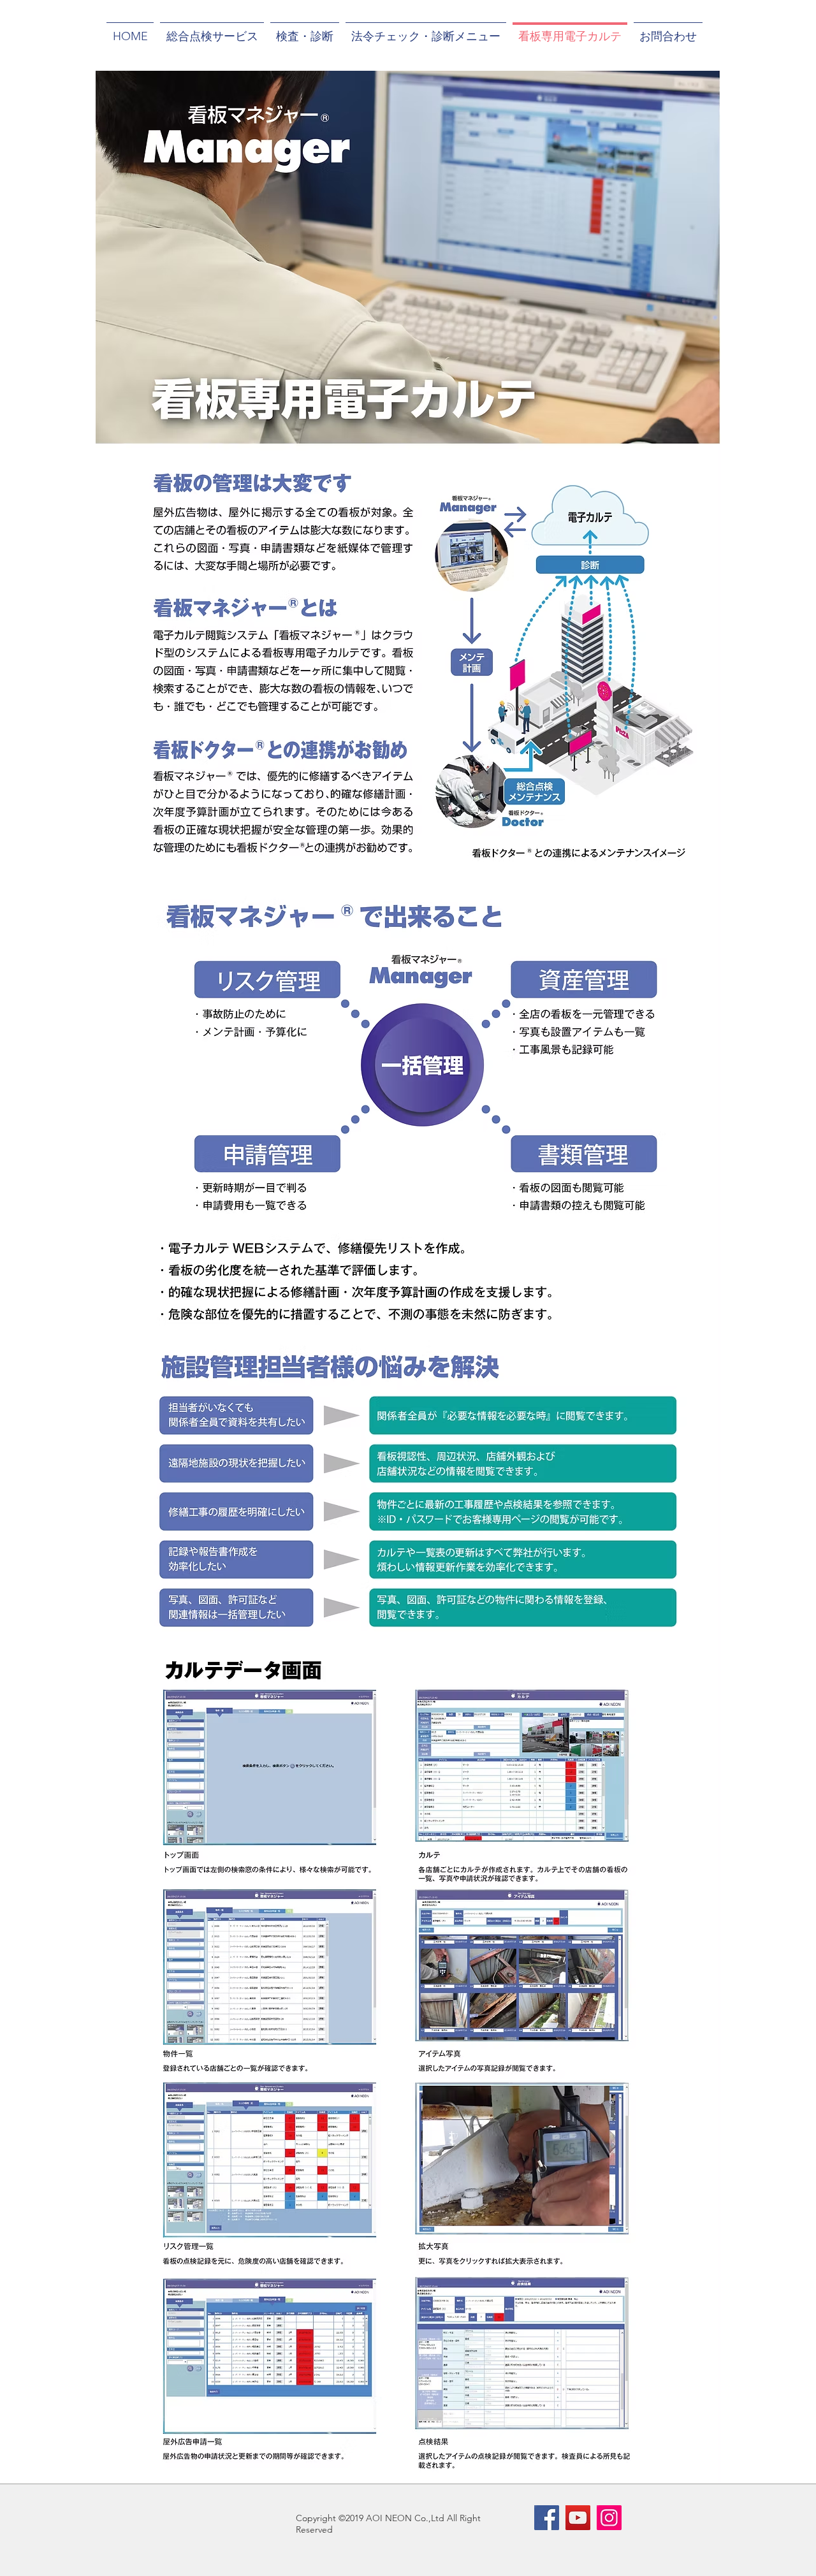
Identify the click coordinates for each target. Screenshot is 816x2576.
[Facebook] (547, 2518)
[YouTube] (578, 2518)
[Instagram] (609, 2518)
